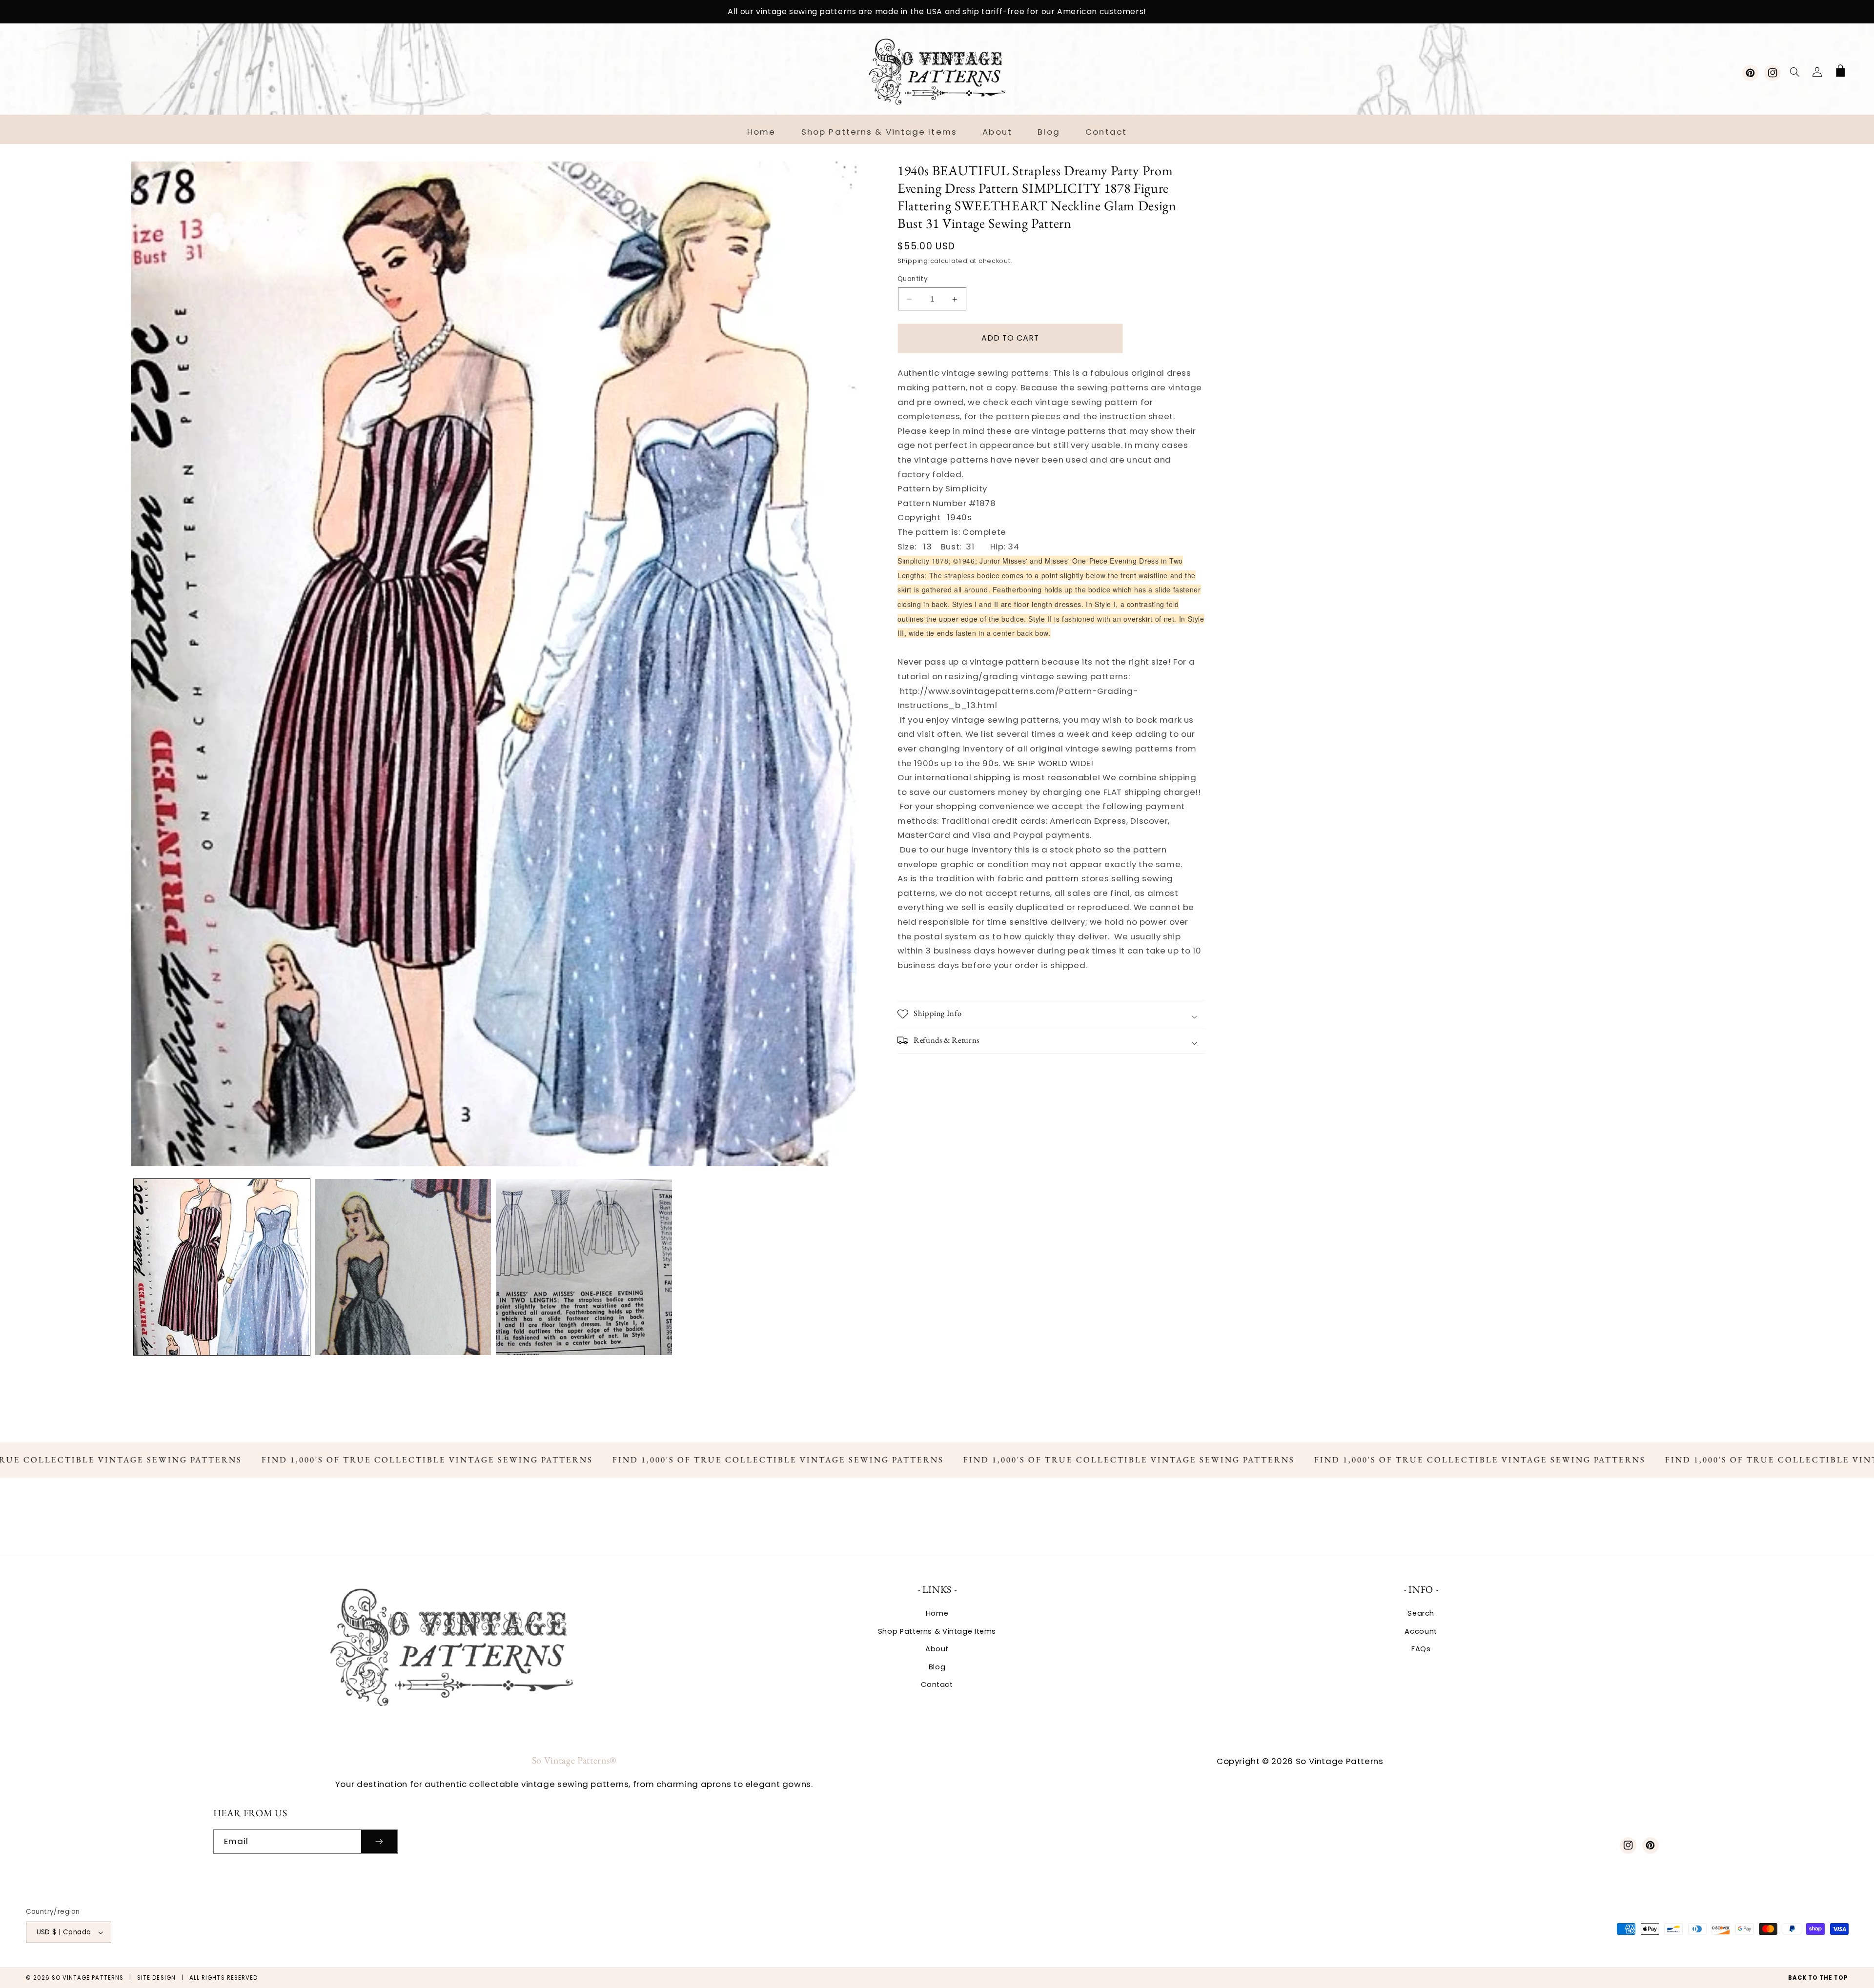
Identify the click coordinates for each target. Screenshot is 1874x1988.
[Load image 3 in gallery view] (584, 1267)
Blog (937, 1667)
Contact (937, 1684)
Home (937, 1613)
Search (1421, 1613)
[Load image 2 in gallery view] (403, 1267)
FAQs (1421, 1649)
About (937, 1649)
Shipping (913, 261)
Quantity (913, 279)
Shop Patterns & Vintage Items (937, 1631)
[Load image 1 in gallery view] (222, 1267)
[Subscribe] (379, 1841)
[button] (1794, 72)
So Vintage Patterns (88, 1978)
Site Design (156, 1978)
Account (1421, 1631)
